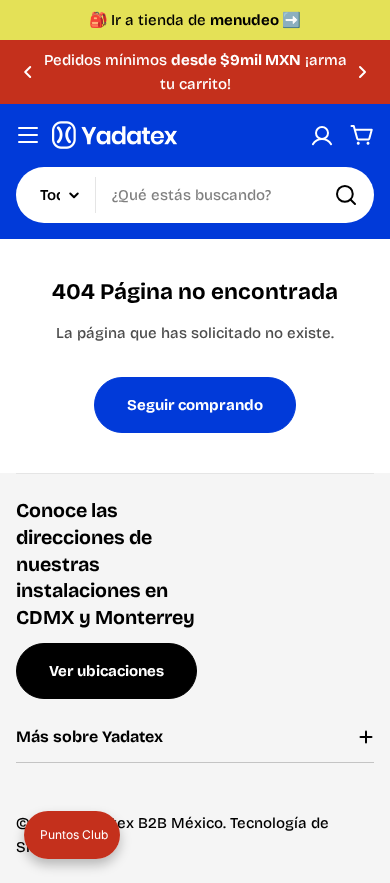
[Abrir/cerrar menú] (28, 135)
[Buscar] (346, 195)
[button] (28, 72)
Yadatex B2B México (149, 823)
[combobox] (195, 195)
